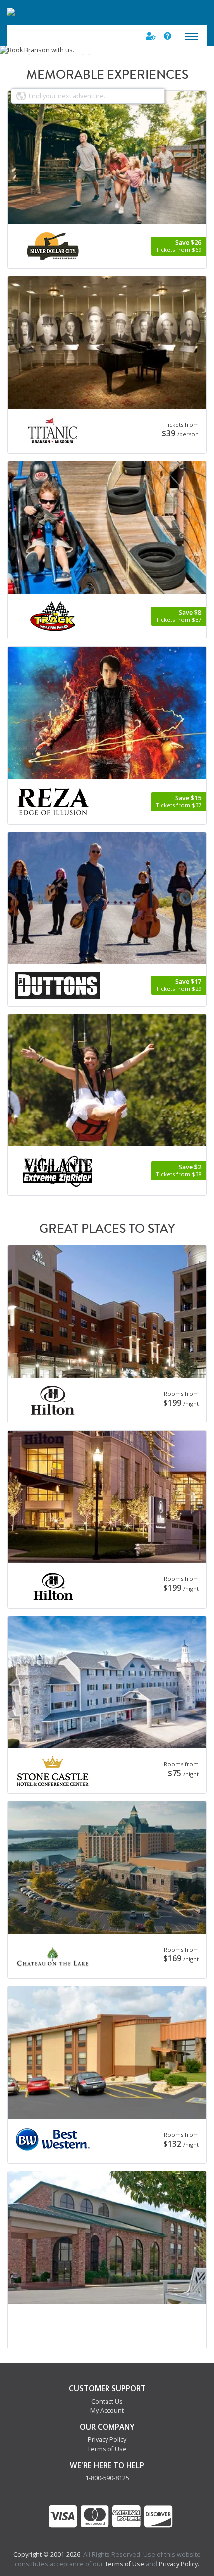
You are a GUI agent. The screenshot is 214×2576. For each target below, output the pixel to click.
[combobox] (88, 96)
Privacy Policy (107, 2440)
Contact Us (107, 2401)
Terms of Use (107, 2449)
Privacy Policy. (179, 2564)
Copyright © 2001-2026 (47, 2554)
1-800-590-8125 (107, 2478)
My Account (107, 2411)
